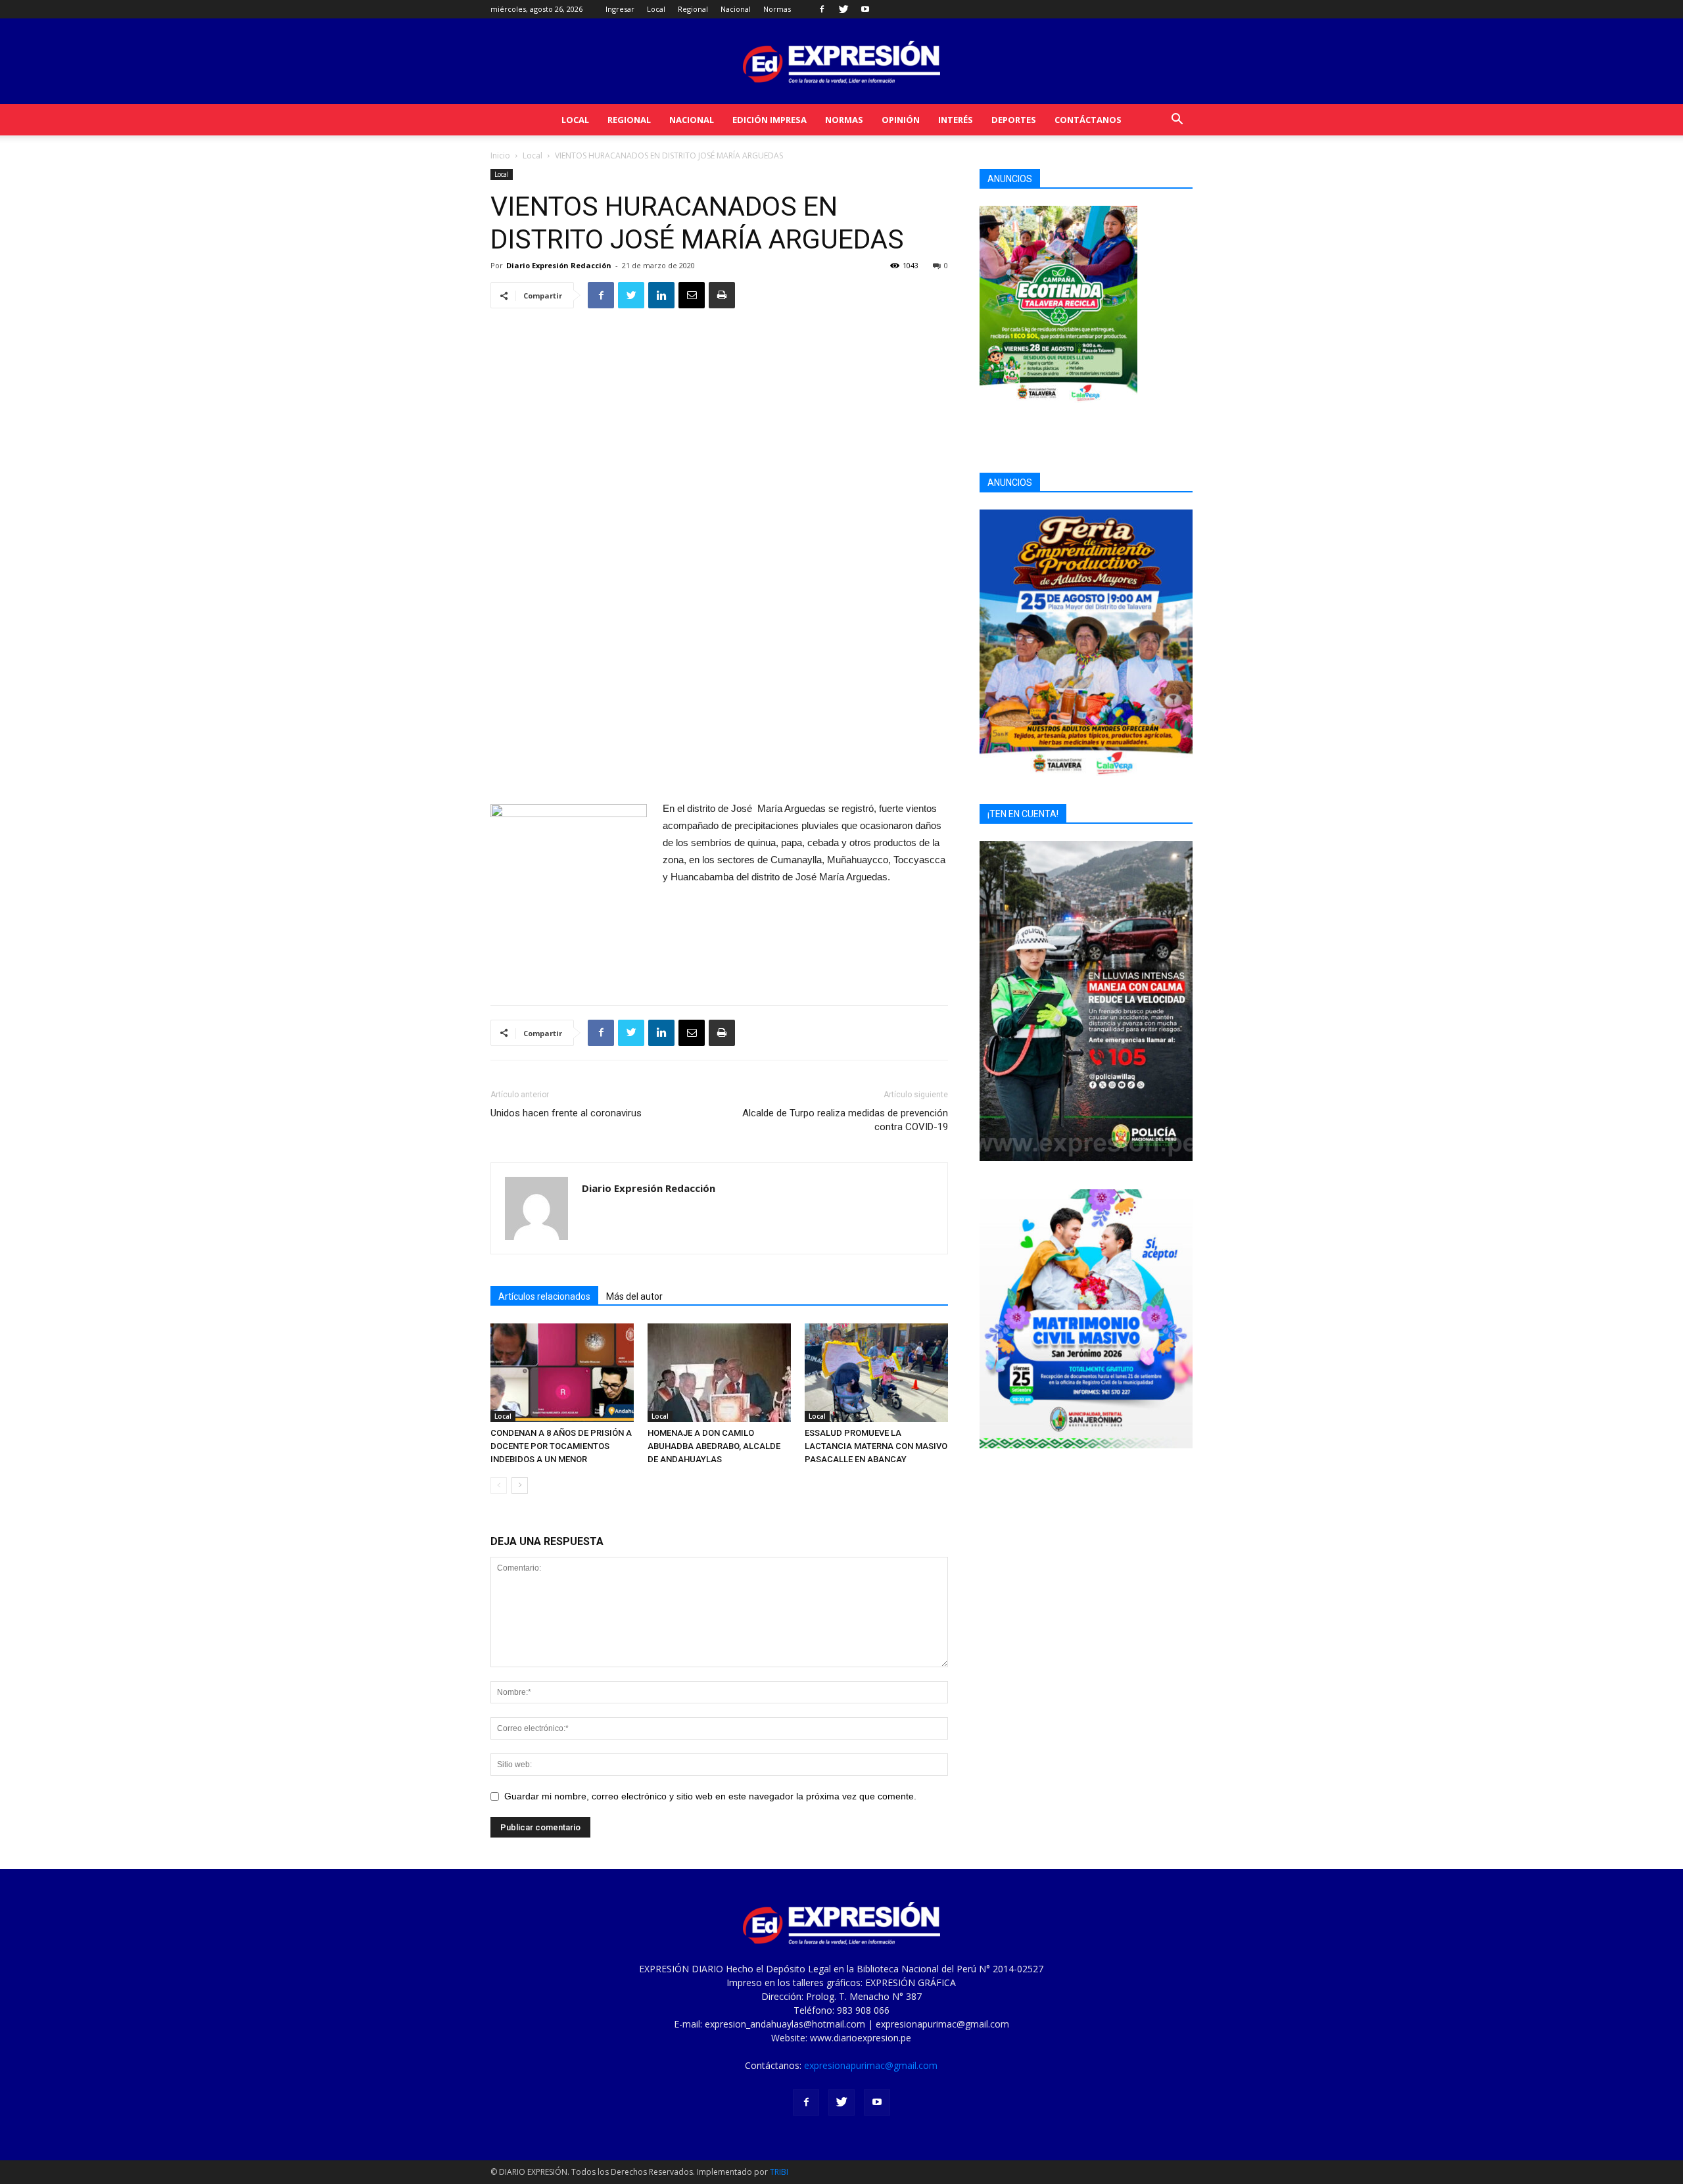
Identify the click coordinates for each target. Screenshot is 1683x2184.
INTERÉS (956, 120)
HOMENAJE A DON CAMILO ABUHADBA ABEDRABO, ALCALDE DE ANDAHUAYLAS (714, 1446)
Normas (777, 9)
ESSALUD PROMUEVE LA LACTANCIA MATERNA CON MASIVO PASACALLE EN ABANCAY (876, 1446)
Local (656, 9)
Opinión (901, 120)
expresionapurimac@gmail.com (871, 2065)
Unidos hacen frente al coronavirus (566, 1113)
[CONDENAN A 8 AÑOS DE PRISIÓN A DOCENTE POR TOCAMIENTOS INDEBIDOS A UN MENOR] (562, 1373)
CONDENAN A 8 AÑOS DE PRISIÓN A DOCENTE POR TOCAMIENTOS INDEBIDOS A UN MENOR (561, 1446)
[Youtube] (865, 9)
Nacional (736, 9)
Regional (693, 9)
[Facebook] (822, 9)
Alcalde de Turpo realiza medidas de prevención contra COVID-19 (845, 1120)
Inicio (500, 155)
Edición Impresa (770, 120)
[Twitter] (843, 9)
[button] (1177, 121)
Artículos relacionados (544, 1296)
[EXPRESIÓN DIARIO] (841, 62)
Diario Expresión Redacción (559, 265)
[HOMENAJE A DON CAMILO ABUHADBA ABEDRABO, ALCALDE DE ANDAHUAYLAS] (719, 1373)
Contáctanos (1088, 120)
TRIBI (779, 2172)
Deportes (1014, 120)
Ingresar (620, 9)
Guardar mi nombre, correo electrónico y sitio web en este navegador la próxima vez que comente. (710, 1796)
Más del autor (634, 1296)
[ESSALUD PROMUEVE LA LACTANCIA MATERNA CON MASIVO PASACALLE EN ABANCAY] (876, 1373)
